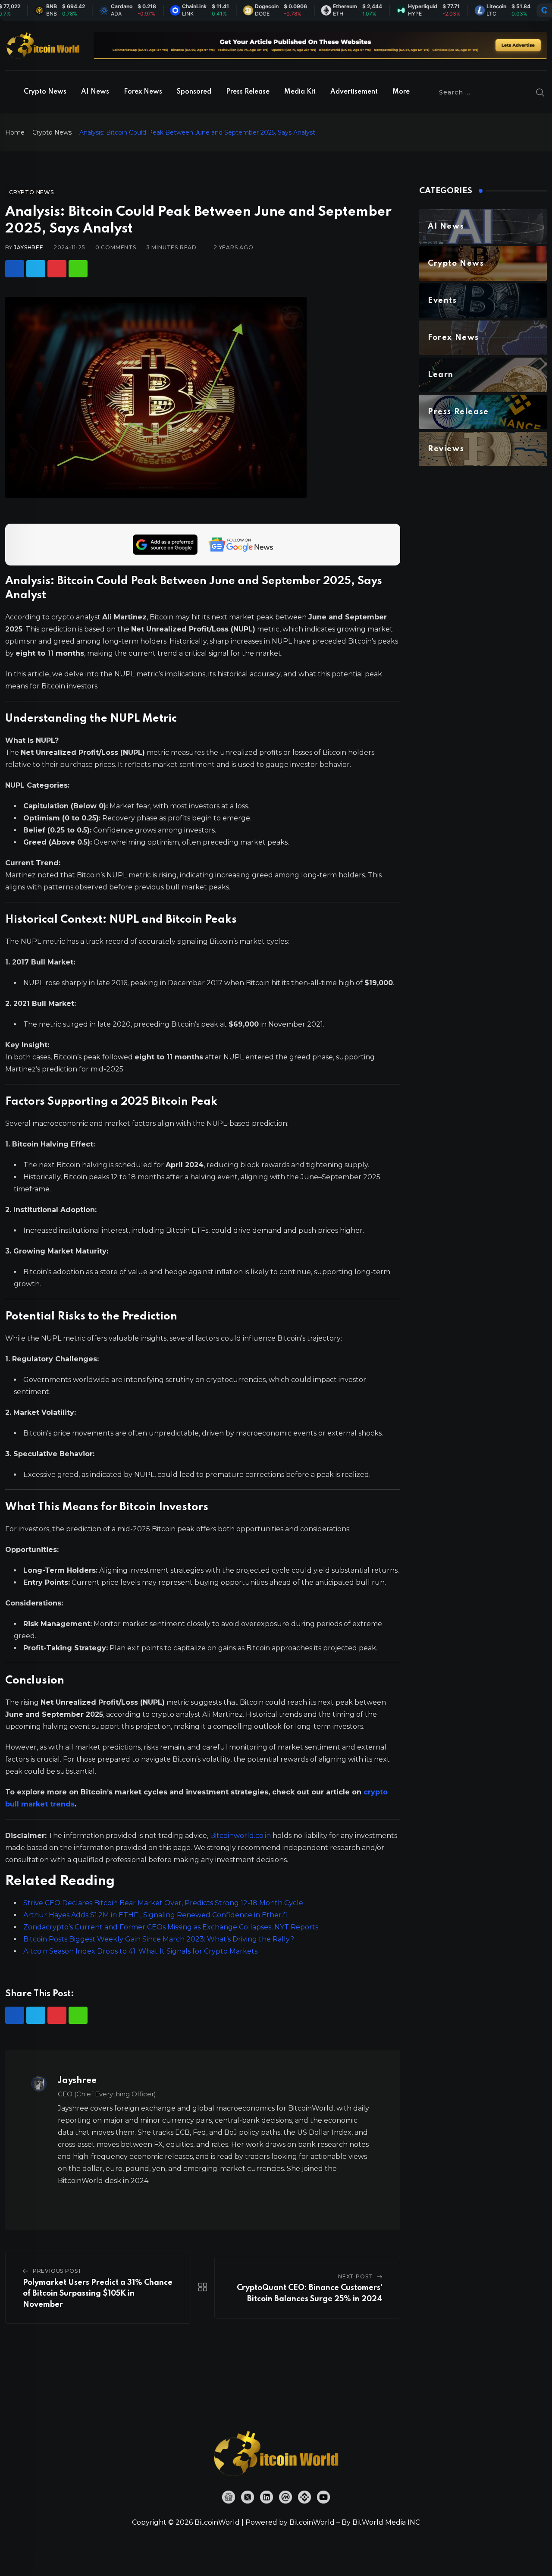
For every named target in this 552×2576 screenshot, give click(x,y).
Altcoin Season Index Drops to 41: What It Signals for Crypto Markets (140, 1951)
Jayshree (28, 247)
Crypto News (45, 92)
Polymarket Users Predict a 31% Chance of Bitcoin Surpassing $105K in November (98, 2294)
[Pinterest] (57, 269)
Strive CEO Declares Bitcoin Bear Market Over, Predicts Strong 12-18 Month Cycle (163, 1903)
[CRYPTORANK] (544, 10)
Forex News (143, 92)
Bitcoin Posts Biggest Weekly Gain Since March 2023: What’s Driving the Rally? (159, 1939)
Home (15, 132)
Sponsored (194, 92)
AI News (95, 92)
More (401, 92)
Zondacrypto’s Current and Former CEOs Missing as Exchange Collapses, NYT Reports (171, 1927)
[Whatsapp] (78, 269)
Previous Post (57, 2271)
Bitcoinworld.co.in (241, 1836)
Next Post (355, 2276)
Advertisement (354, 92)
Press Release (248, 92)
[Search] (540, 92)
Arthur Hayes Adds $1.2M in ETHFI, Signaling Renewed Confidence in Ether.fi (155, 1915)
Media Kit (300, 92)
